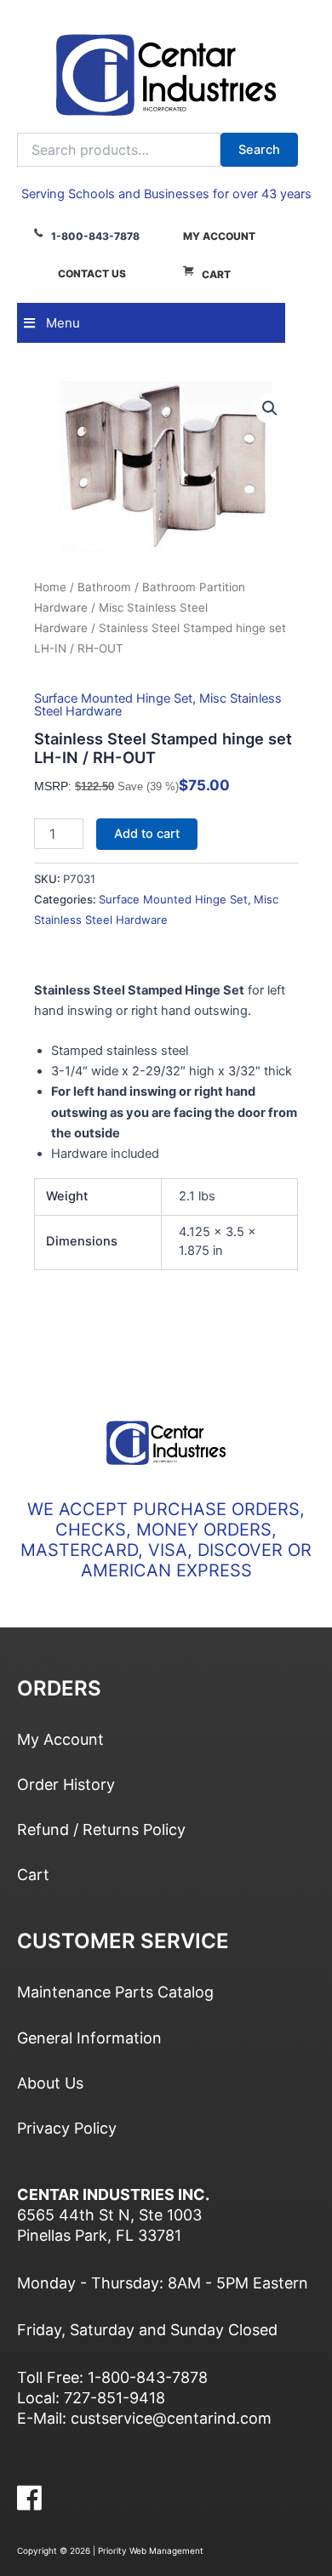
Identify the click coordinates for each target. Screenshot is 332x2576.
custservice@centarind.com (171, 2418)
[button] (270, 408)
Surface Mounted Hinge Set (113, 698)
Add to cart (147, 834)
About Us (50, 2083)
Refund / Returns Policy (101, 1829)
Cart (216, 274)
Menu (63, 323)
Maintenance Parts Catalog (115, 1992)
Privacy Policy (67, 2128)
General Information (89, 2038)
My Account (219, 236)
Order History (66, 1784)
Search (259, 150)
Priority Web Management (151, 2550)
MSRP (51, 786)
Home (50, 587)
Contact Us (92, 274)
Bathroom (104, 587)
